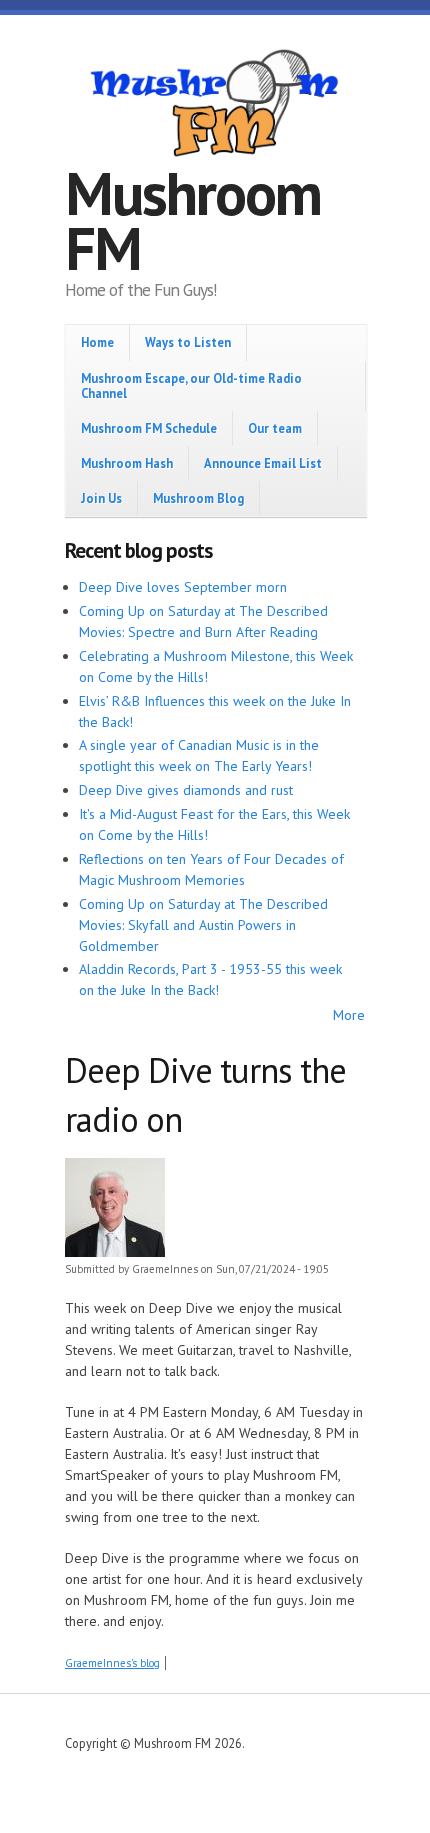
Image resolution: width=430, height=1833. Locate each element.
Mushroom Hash (127, 463)
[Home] (215, 106)
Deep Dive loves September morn (183, 587)
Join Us (101, 498)
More (349, 1015)
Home (97, 342)
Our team (275, 428)
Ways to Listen (188, 342)
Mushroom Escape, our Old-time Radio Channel (191, 385)
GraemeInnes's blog (112, 1663)
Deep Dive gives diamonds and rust (186, 790)
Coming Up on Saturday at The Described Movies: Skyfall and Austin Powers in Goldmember (203, 925)
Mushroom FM (193, 220)
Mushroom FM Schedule (149, 428)
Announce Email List (263, 463)
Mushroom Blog (198, 498)
